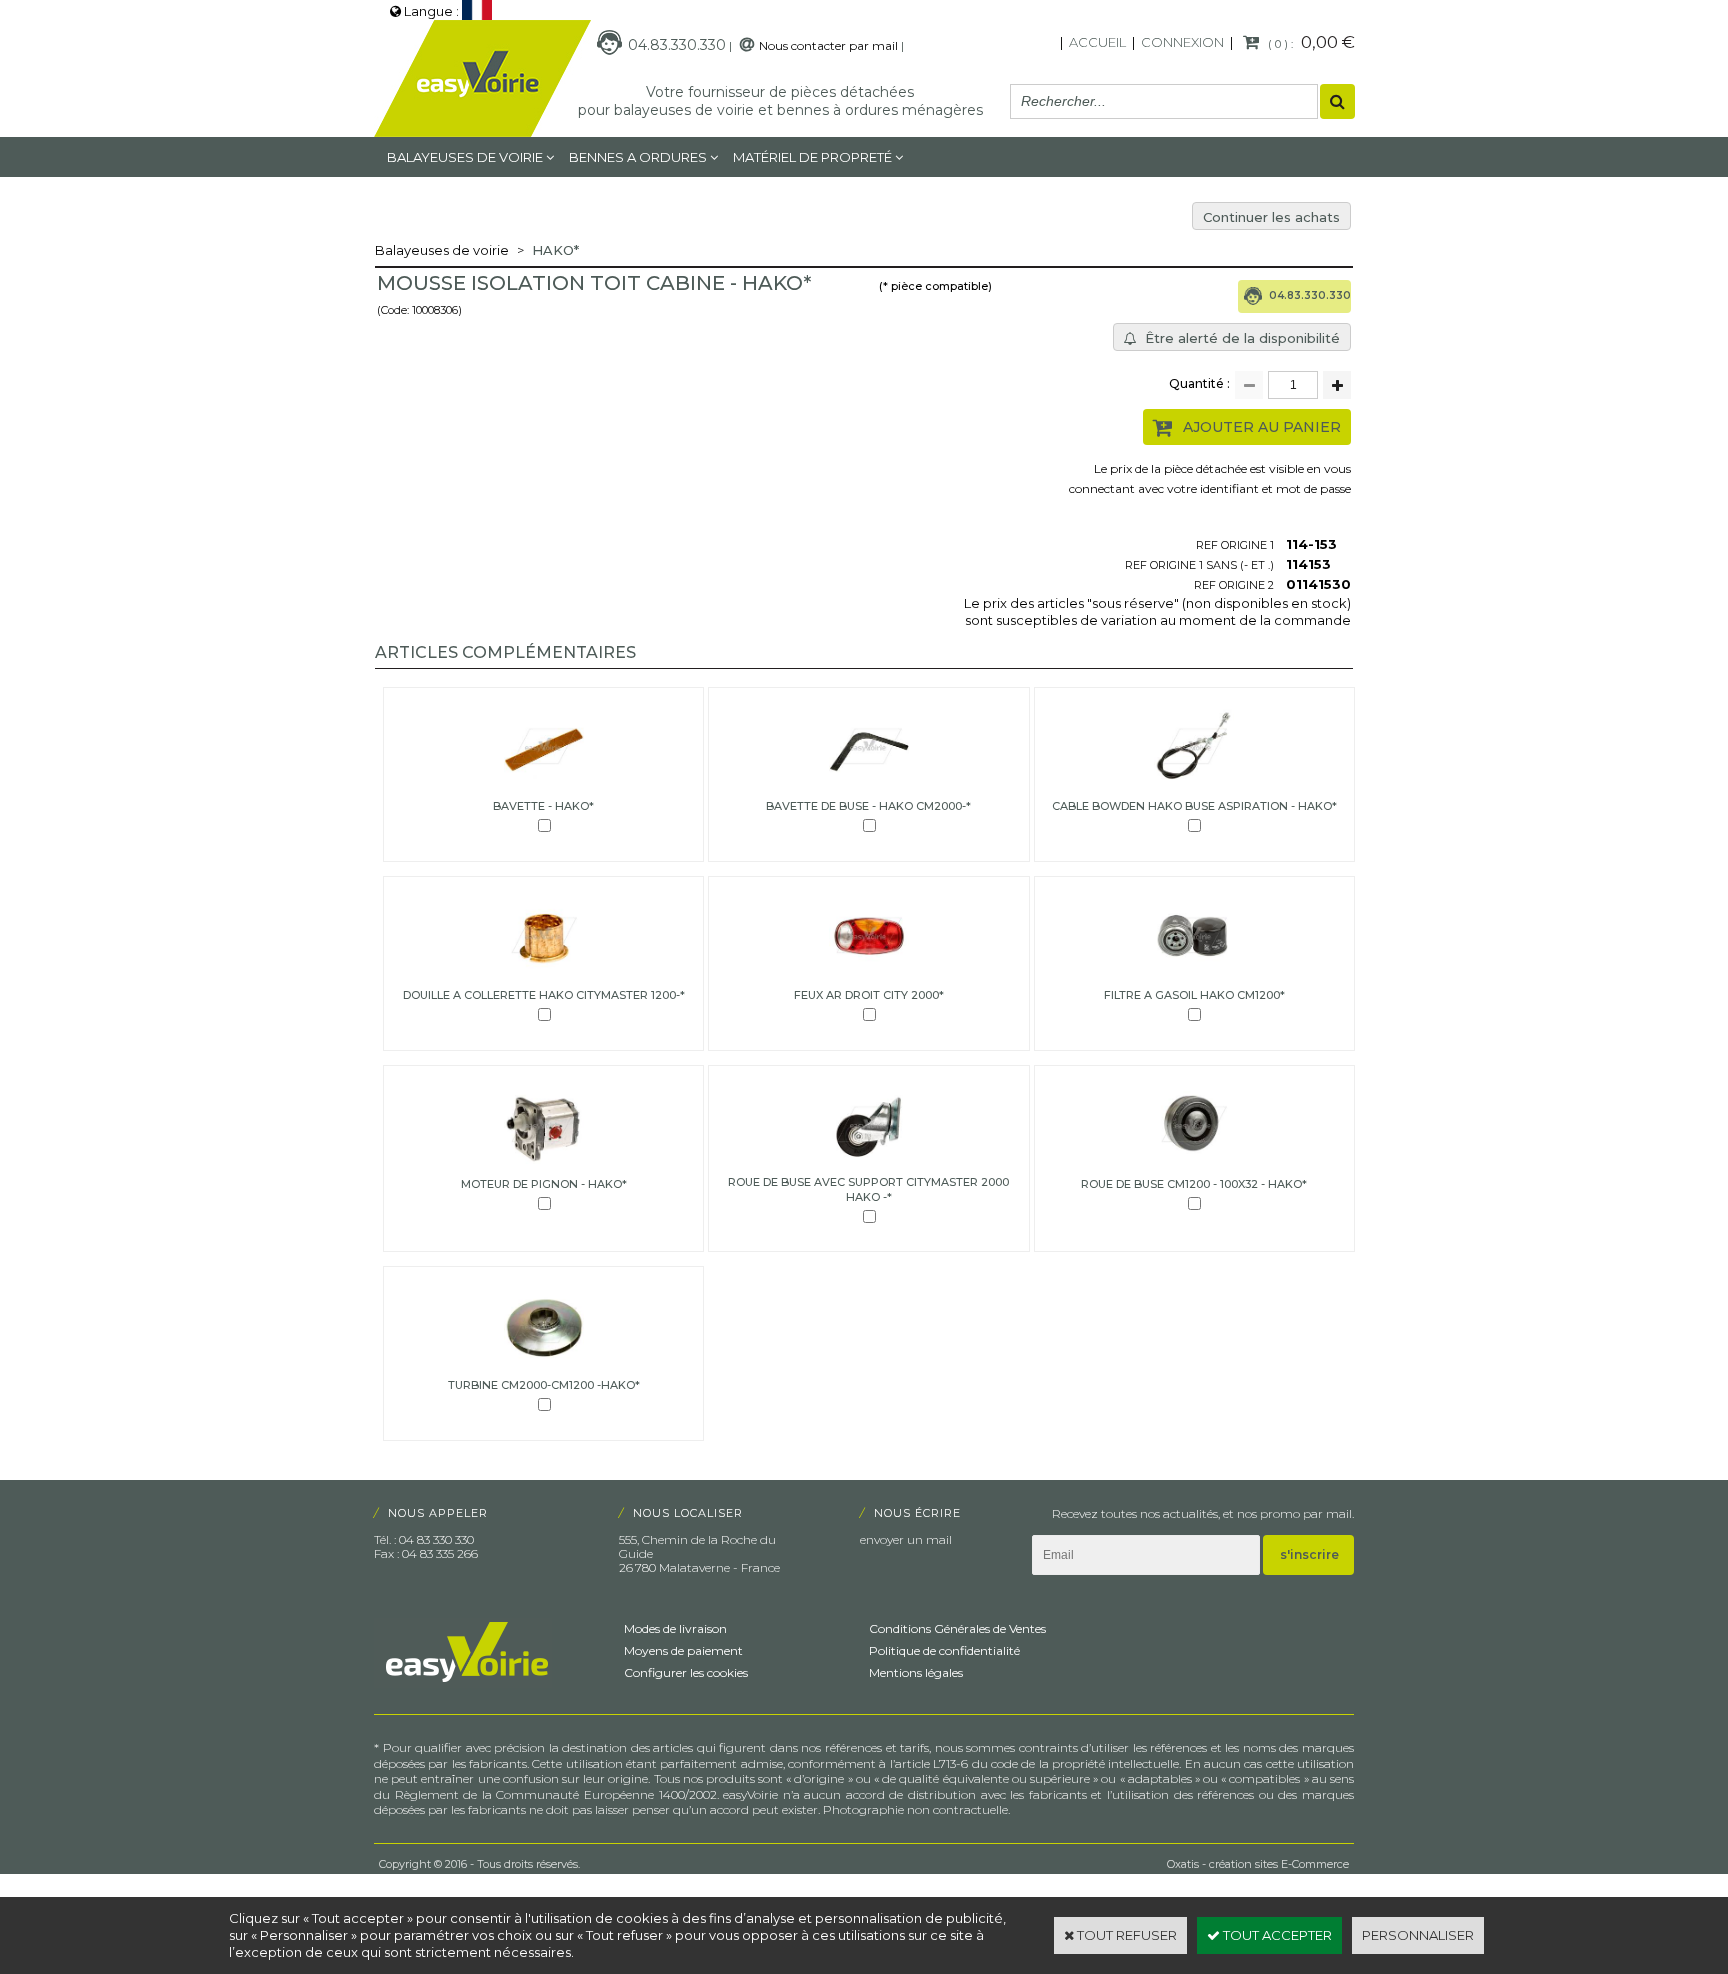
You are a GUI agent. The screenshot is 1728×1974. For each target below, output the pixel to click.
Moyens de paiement (683, 1650)
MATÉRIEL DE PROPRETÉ (812, 157)
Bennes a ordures (638, 157)
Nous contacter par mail (828, 45)
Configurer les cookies (686, 1672)
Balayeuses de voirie (465, 157)
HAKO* (555, 250)
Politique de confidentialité (944, 1650)
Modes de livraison (675, 1628)
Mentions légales (916, 1672)
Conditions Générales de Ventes (957, 1628)
